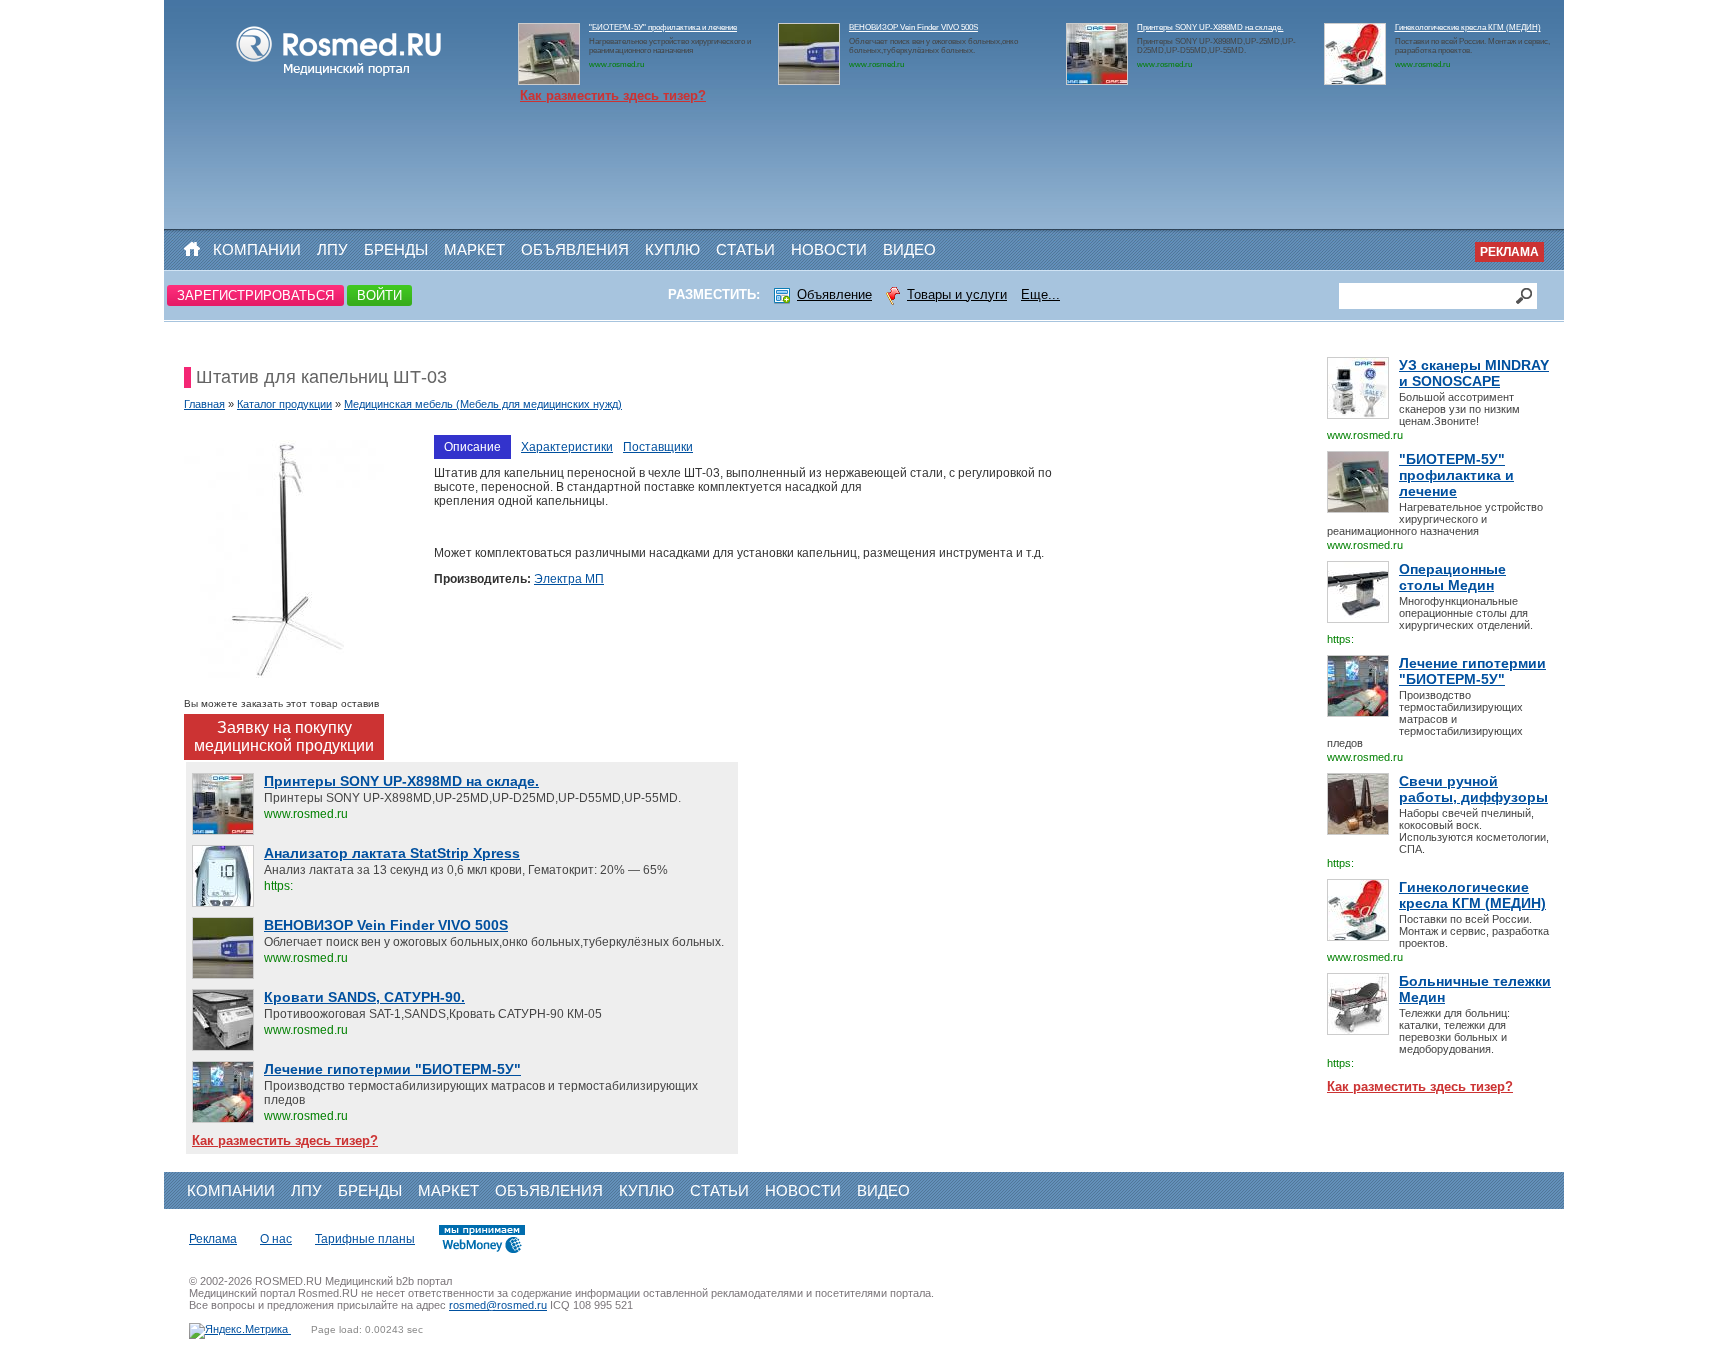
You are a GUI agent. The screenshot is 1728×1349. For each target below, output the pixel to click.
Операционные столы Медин (1452, 577)
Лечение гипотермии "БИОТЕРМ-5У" (1472, 671)
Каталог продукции (284, 404)
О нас (276, 1239)
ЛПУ (332, 249)
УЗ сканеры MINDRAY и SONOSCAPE (1474, 373)
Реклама (1509, 252)
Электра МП (569, 579)
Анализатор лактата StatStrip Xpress (392, 853)
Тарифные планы (365, 1239)
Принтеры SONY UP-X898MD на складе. (1210, 27)
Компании (257, 249)
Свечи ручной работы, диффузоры (1473, 789)
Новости (829, 249)
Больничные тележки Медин (1475, 989)
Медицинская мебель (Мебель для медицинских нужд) (483, 404)
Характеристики (567, 447)
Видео (909, 249)
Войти (379, 295)
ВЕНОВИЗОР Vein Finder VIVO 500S (913, 27)
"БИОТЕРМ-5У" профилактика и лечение (663, 27)
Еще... (1040, 294)
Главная (204, 404)
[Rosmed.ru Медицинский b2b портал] (339, 76)
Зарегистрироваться (255, 295)
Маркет (474, 249)
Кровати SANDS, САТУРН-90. (364, 997)
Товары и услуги (957, 294)
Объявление (834, 294)
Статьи (745, 249)
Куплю (672, 249)
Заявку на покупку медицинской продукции (284, 736)
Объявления (575, 249)
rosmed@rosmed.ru (498, 1305)
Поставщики (658, 447)
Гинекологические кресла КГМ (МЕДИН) (1468, 27)
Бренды (396, 249)
